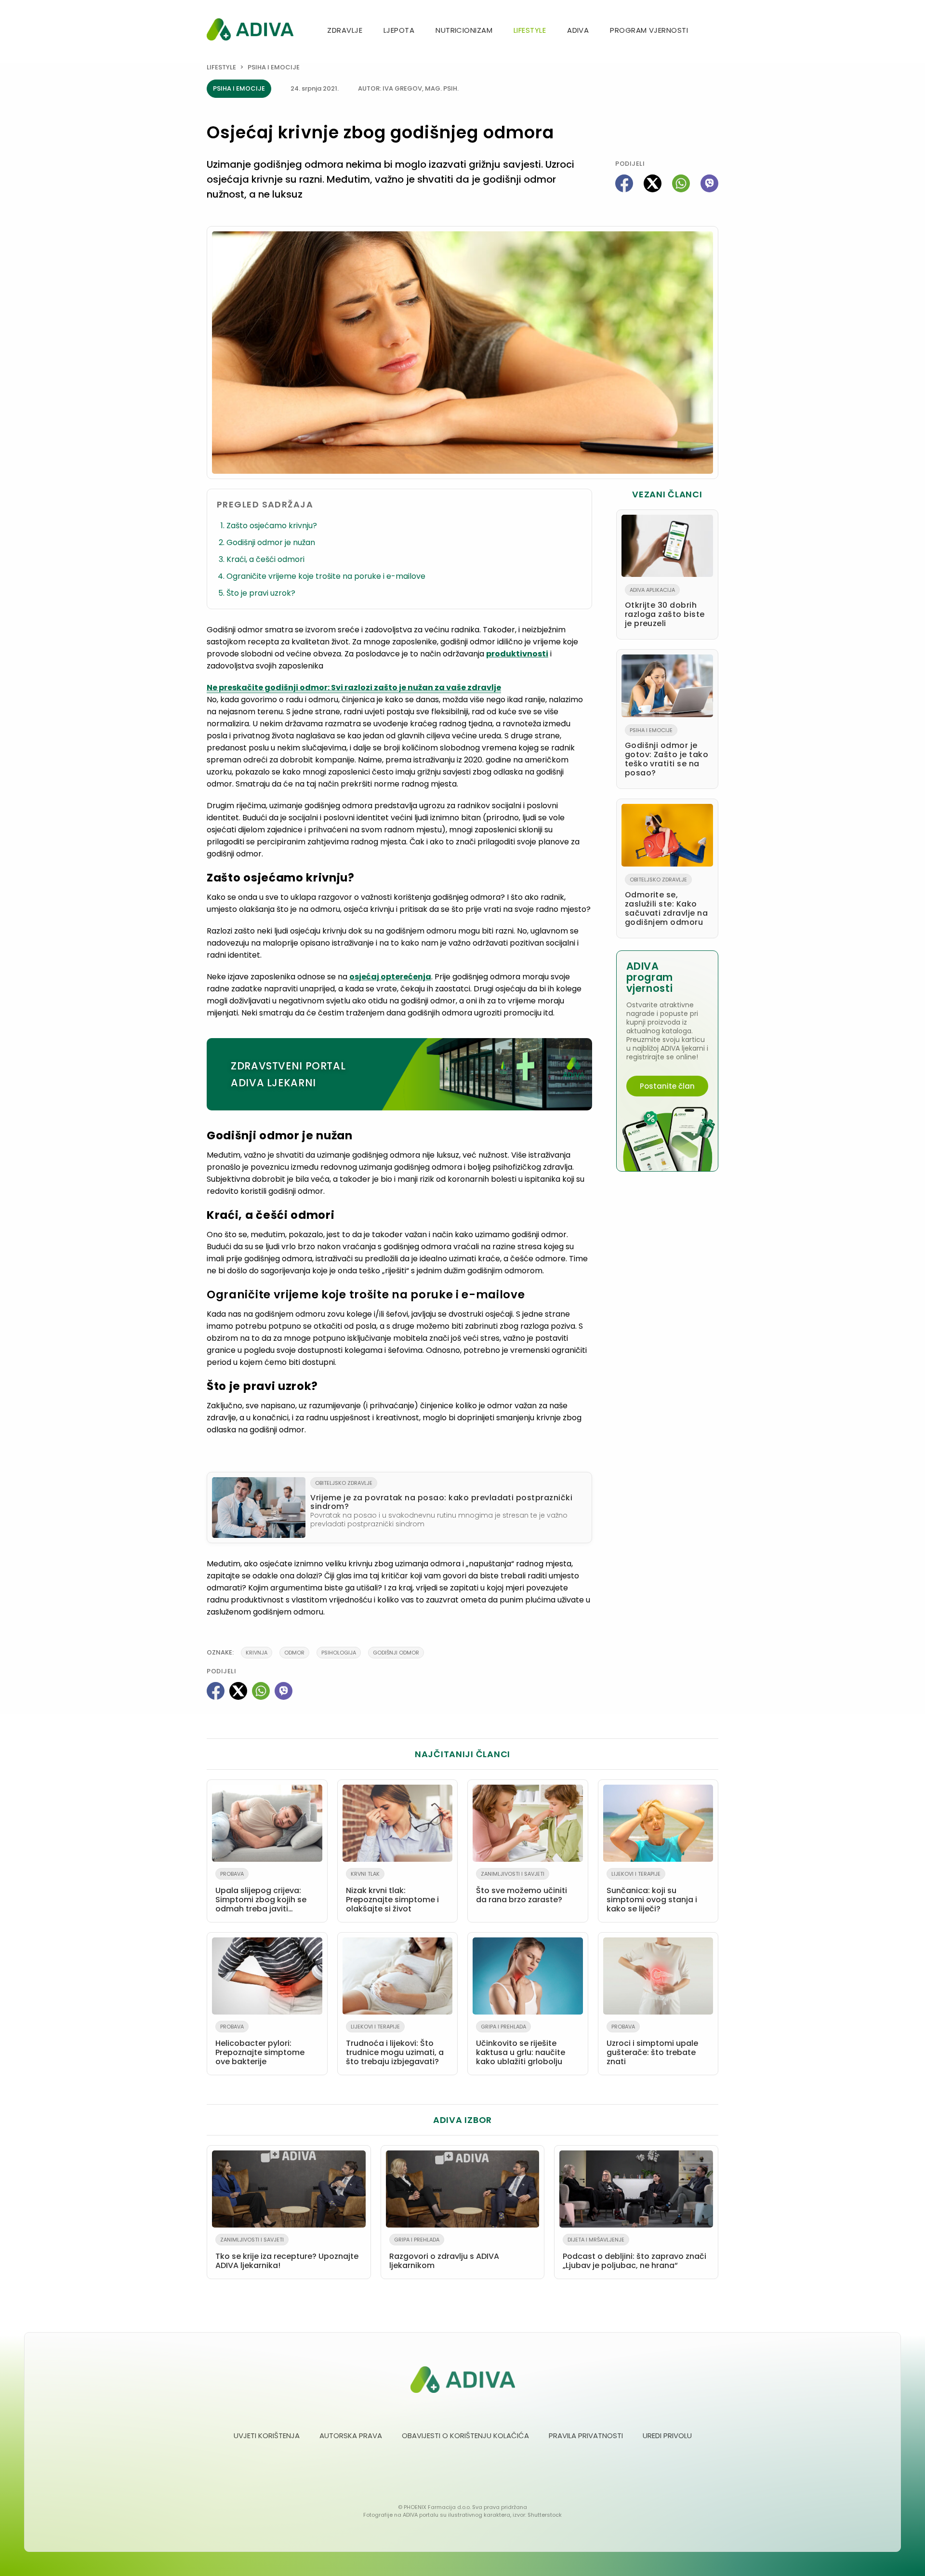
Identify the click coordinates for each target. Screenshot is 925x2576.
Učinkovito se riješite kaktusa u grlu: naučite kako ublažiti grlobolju (521, 2045)
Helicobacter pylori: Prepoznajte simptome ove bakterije (260, 2045)
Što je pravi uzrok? (261, 593)
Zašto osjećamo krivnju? (272, 526)
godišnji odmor (396, 1653)
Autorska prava (351, 2436)
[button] (714, 31)
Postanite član (667, 1086)
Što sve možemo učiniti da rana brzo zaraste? (522, 1888)
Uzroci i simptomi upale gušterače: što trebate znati (652, 2045)
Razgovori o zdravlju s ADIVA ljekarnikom (444, 2253)
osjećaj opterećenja (390, 977)
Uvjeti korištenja (267, 2436)
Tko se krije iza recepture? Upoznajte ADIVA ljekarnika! (287, 2253)
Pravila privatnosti (586, 2436)
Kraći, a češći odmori (265, 559)
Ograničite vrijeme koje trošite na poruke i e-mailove (326, 576)
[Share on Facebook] (624, 183)
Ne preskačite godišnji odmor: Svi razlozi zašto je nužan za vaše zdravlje (354, 687)
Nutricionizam (464, 30)
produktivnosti (517, 654)
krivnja (257, 1653)
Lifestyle (530, 30)
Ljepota (399, 30)
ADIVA (578, 30)
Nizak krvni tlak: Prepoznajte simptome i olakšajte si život (392, 1892)
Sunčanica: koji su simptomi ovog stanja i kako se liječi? (652, 1892)
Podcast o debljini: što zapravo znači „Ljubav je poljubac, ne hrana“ (634, 2253)
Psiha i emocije (274, 67)
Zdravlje (345, 30)
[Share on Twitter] (653, 183)
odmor (294, 1653)
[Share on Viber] (709, 183)
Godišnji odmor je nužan (271, 542)
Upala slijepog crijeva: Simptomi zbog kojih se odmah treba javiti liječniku (261, 1894)
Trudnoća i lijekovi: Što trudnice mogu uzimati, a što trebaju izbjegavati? (395, 2045)
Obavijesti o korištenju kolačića (465, 2436)
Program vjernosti (649, 30)
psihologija (339, 1653)
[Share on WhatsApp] (681, 183)
